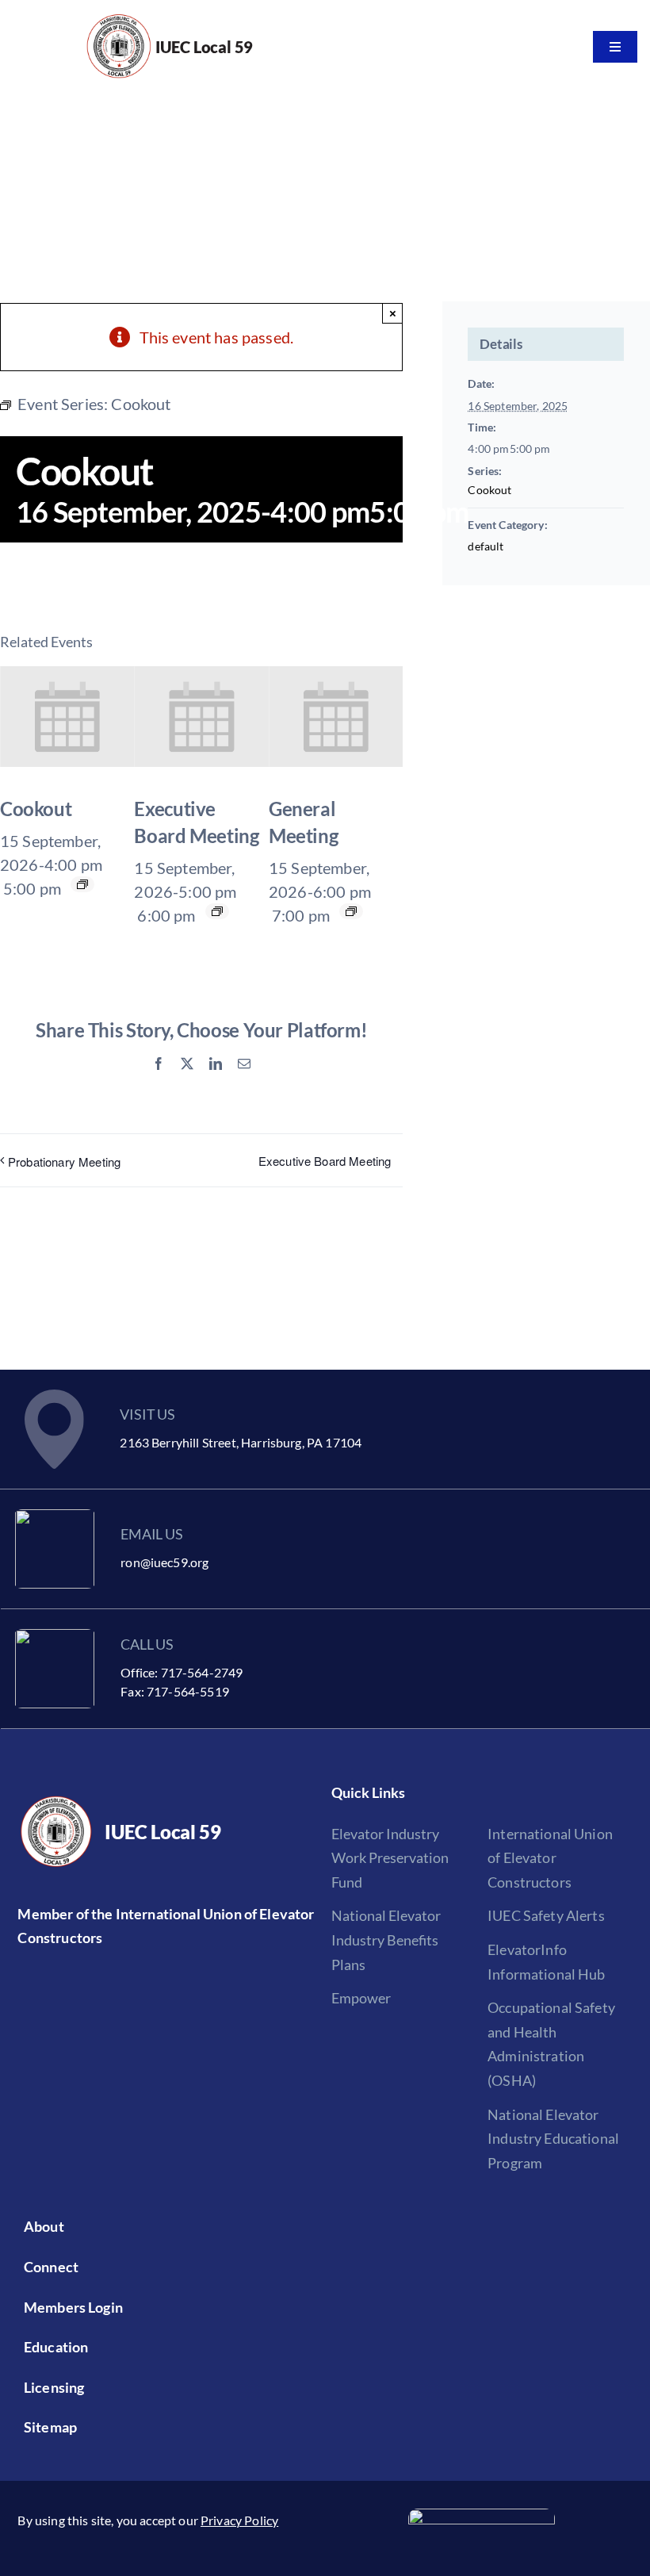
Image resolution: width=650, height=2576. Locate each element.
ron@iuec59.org (164, 1562)
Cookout (36, 809)
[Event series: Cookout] (82, 884)
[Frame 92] (482, 2517)
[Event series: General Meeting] (351, 911)
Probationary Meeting (64, 1161)
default (486, 546)
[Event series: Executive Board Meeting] (217, 911)
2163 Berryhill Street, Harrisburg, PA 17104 (241, 1442)
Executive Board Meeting (325, 1161)
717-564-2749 (202, 1672)
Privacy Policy (239, 2520)
